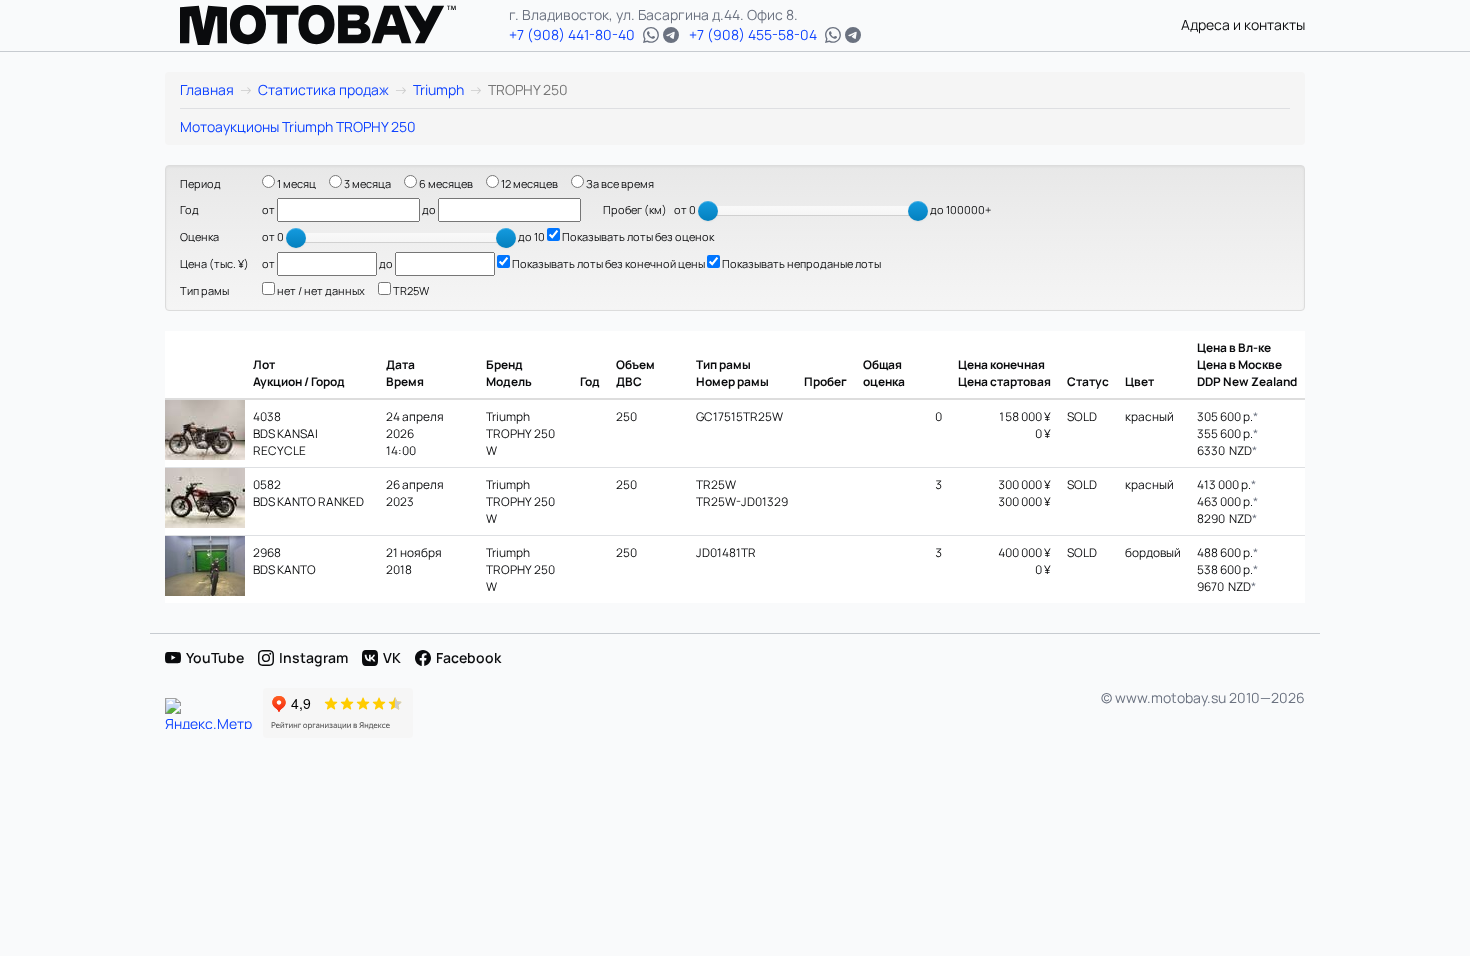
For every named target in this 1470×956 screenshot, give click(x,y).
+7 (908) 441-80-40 (572, 34)
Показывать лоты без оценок (637, 236)
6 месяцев (445, 183)
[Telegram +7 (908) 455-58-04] (853, 35)
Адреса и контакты (1243, 24)
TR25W (410, 290)
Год (189, 209)
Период (200, 183)
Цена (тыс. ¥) (214, 263)
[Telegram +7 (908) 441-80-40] (671, 35)
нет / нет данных (320, 290)
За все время (619, 183)
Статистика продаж (323, 89)
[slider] (708, 211)
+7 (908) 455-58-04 (753, 34)
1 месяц (295, 183)
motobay (318, 25)
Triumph (438, 89)
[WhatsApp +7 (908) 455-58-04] (833, 35)
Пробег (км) (635, 209)
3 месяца (366, 183)
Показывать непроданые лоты (800, 263)
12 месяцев (528, 183)
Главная (207, 89)
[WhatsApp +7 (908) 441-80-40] (651, 35)
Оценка (199, 236)
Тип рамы (204, 290)
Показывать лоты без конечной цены (607, 263)
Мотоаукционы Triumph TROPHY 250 (298, 126)
